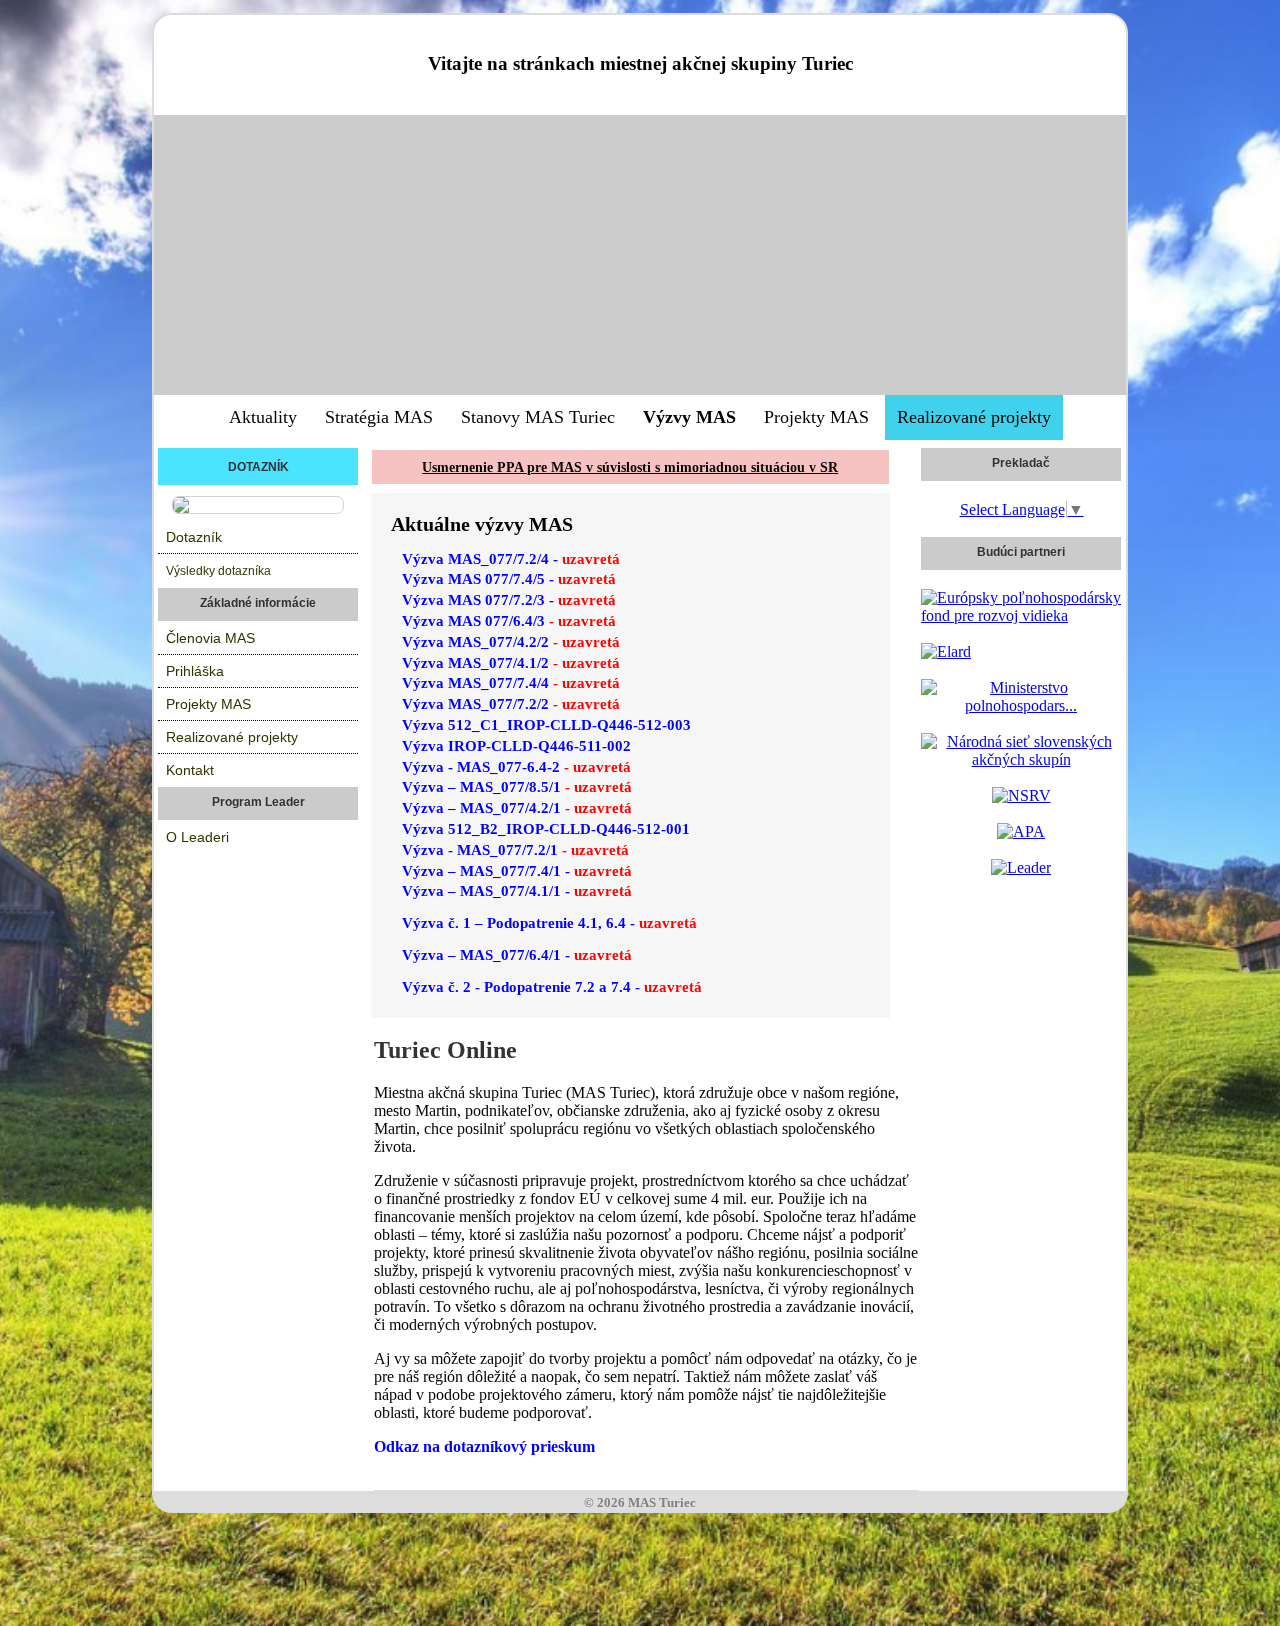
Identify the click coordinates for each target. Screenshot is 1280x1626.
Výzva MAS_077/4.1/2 (511, 663)
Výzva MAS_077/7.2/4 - (511, 559)
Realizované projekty (974, 417)
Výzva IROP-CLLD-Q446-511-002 (516, 746)
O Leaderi (197, 837)
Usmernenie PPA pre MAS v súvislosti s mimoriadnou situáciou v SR (630, 467)
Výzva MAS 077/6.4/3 (509, 621)
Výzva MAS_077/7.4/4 (511, 683)
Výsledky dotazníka (218, 571)
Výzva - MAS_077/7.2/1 (515, 850)
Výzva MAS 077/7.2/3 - (509, 600)
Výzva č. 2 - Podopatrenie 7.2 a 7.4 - (552, 987)
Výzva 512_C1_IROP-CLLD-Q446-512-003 (546, 725)
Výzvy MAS (689, 417)
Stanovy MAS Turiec (538, 417)
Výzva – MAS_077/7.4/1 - (517, 871)
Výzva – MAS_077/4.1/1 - (517, 891)
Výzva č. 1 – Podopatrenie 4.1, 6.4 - (549, 923)
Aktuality (263, 417)
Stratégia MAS (379, 417)
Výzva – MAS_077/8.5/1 (517, 787)
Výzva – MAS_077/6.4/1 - (517, 955)
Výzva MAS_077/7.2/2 (511, 704)
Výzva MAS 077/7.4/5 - (509, 579)
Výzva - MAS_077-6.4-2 (516, 767)
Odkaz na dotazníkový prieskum (486, 1446)
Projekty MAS (816, 417)
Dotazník (194, 537)
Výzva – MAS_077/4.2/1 (517, 808)
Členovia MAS (210, 638)
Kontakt (190, 770)
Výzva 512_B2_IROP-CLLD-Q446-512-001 (546, 829)
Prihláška (195, 671)
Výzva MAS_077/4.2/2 (511, 642)
